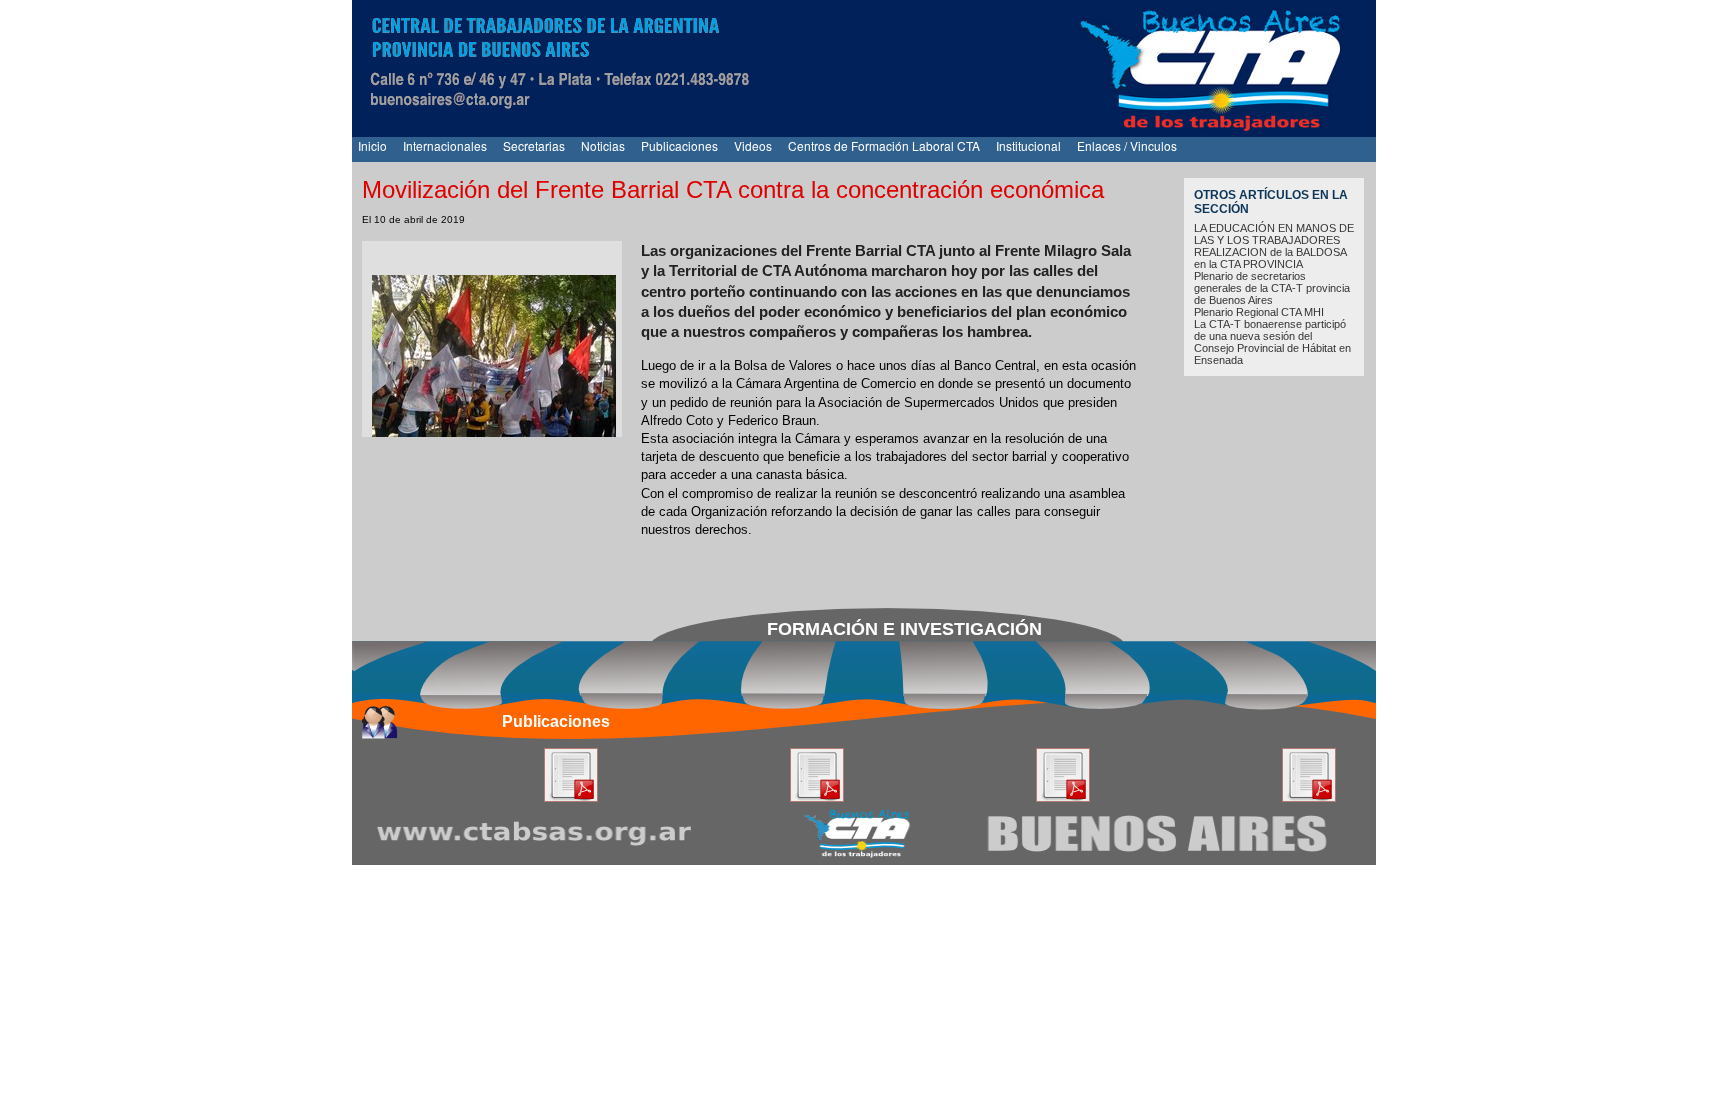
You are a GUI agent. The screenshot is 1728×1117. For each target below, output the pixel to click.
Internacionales (445, 145)
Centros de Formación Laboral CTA (884, 145)
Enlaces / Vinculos (1127, 145)
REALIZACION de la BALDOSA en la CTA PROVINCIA (1270, 258)
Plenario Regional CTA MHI (1259, 312)
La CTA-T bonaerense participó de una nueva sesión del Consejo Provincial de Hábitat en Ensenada (1272, 342)
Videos (753, 145)
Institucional (1028, 145)
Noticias (603, 145)
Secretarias (534, 145)
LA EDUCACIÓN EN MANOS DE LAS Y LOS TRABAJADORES (1274, 234)
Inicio (372, 145)
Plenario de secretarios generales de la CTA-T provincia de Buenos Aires (1272, 288)
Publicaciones (679, 145)
